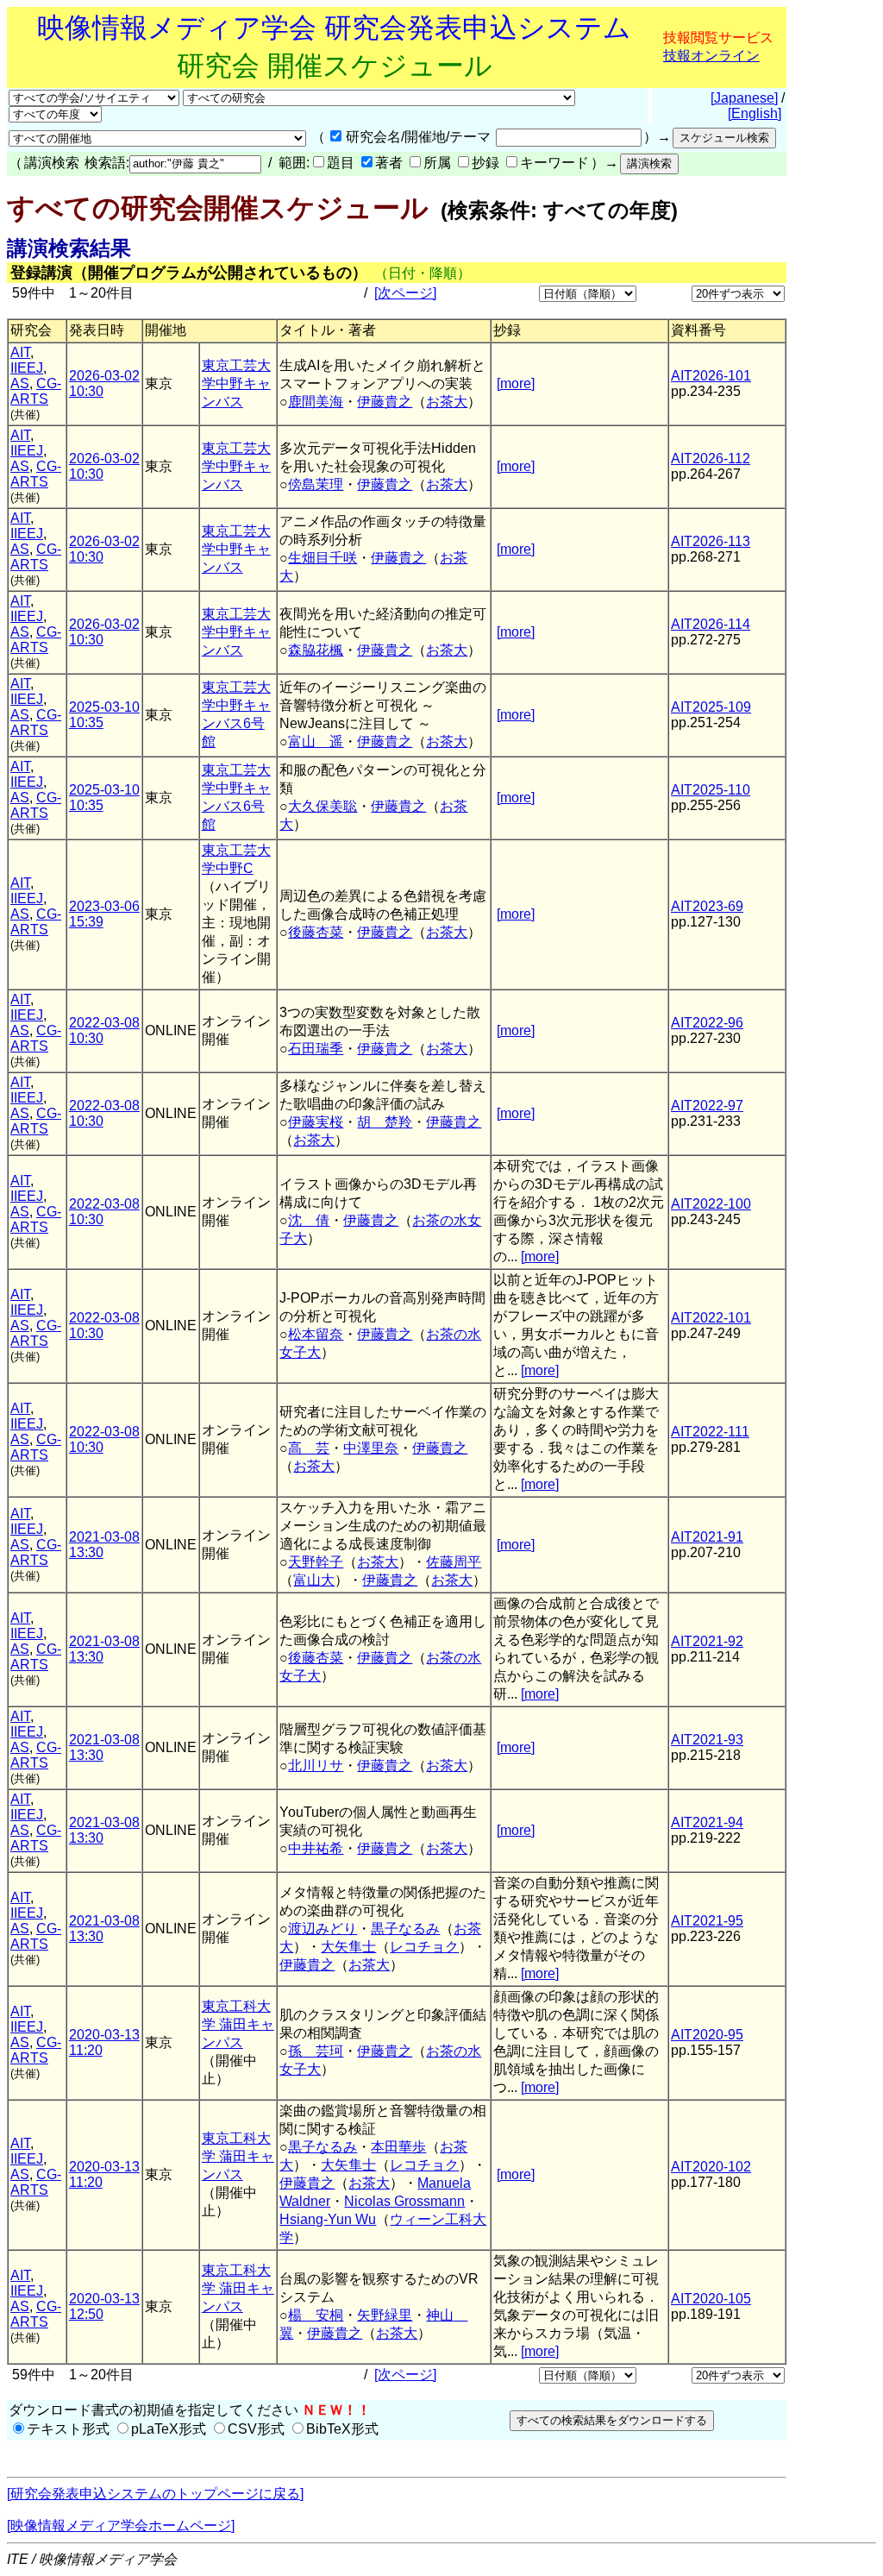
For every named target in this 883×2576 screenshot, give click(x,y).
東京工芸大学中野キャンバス (236, 383)
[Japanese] (744, 98)
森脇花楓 (316, 650)
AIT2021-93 (707, 1740)
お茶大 (447, 402)
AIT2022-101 (711, 1318)
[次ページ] (405, 293)
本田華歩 (398, 2147)
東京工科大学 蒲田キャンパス (238, 2024)
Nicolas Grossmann (404, 2201)
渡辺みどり (323, 1929)
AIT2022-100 (711, 1204)
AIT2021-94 (707, 1822)
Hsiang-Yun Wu (328, 2219)
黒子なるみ (405, 1929)
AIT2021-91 (707, 1537)
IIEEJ (27, 368)
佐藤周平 (454, 1562)
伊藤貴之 (385, 402)
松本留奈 (316, 1334)
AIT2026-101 (711, 376)
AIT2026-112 (711, 459)
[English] (755, 113)
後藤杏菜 (316, 932)
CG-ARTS (36, 391)
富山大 (314, 1580)
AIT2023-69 (707, 906)
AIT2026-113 (711, 541)
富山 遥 (316, 741)
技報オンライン (711, 56)
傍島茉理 (316, 484)
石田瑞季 (316, 1049)
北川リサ (316, 1766)
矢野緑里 (385, 2315)
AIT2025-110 (711, 790)
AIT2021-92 (707, 1641)
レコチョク (424, 1947)
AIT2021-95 (707, 1921)
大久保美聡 (323, 806)
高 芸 (309, 1448)
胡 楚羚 (385, 1122)
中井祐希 (316, 1848)
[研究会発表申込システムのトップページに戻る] (155, 2494)
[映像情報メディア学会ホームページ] (121, 2526)
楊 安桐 (316, 2315)
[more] (516, 383)
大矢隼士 (348, 1947)
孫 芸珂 (316, 2051)
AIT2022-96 (707, 1023)
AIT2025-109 (711, 707)
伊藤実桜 (316, 1122)
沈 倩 (309, 1220)
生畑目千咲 (323, 558)
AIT (20, 352)
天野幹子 (316, 1562)
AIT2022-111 (710, 1432)
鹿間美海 (316, 402)
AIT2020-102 (711, 2167)
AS (20, 383)
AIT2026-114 (711, 624)
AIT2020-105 (711, 2299)
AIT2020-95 (707, 2035)
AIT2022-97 (707, 1106)
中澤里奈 (371, 1448)
